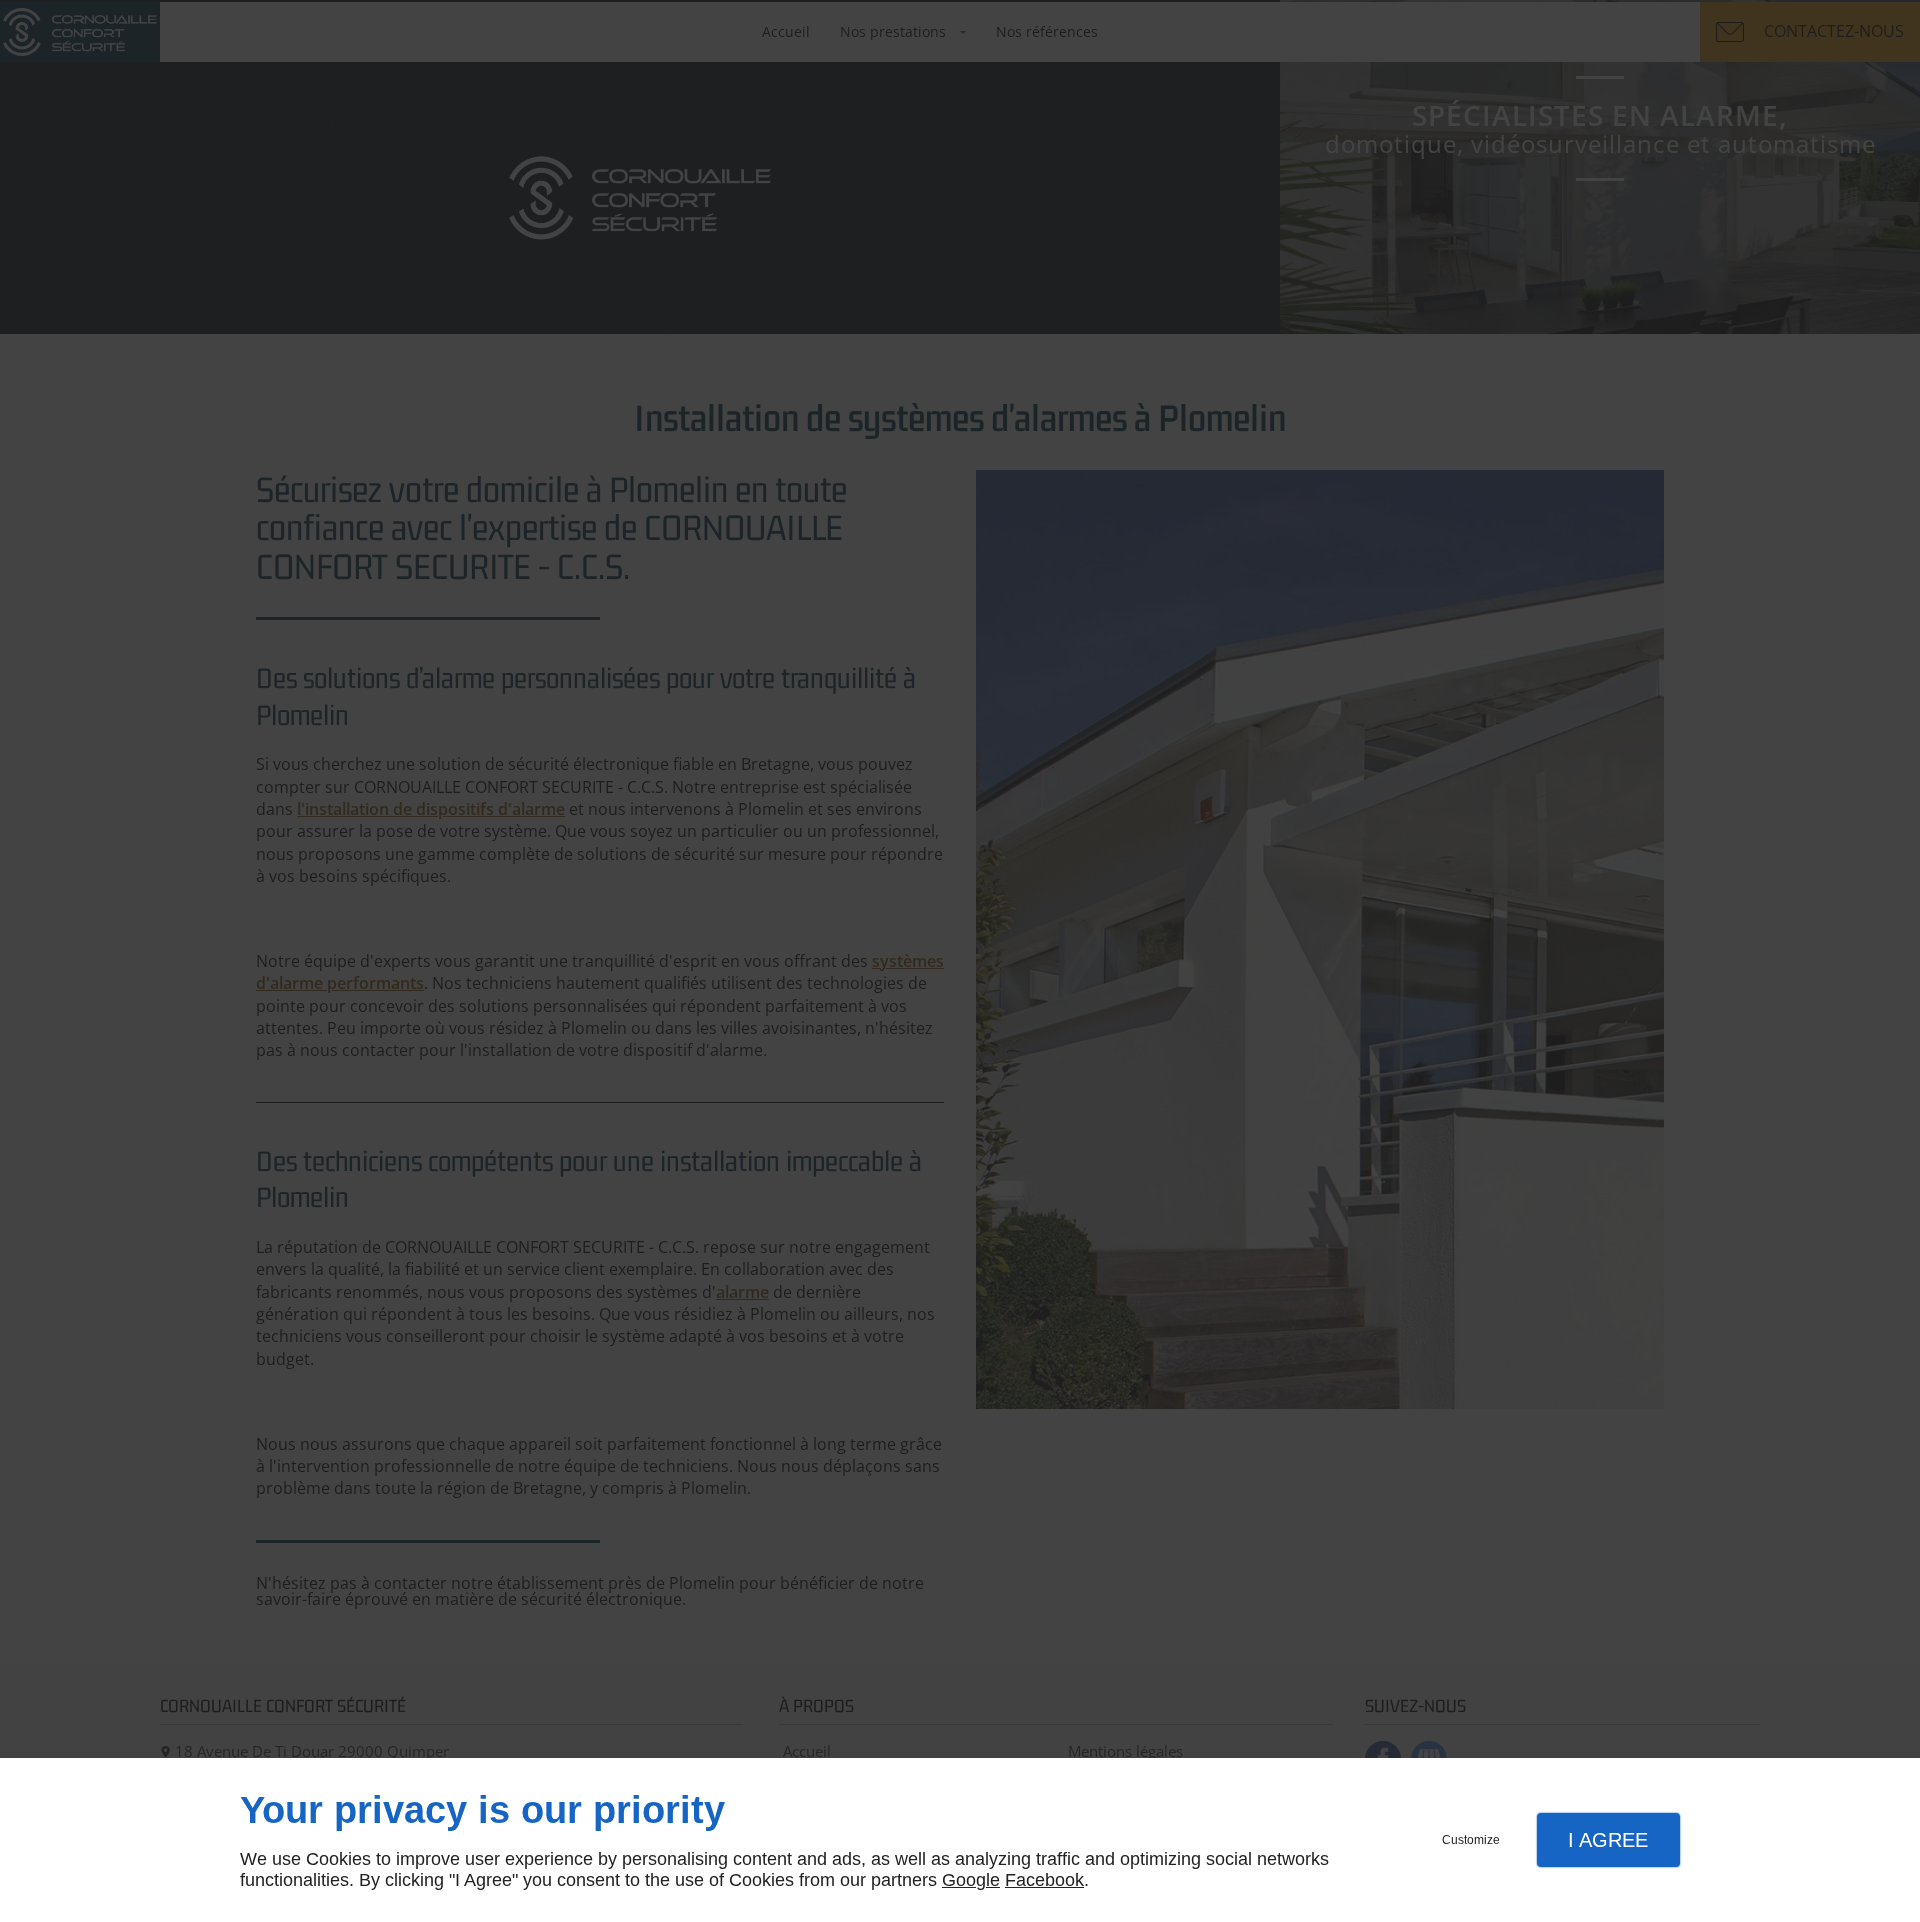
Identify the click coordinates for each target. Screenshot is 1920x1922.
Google (971, 1880)
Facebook (1044, 1880)
